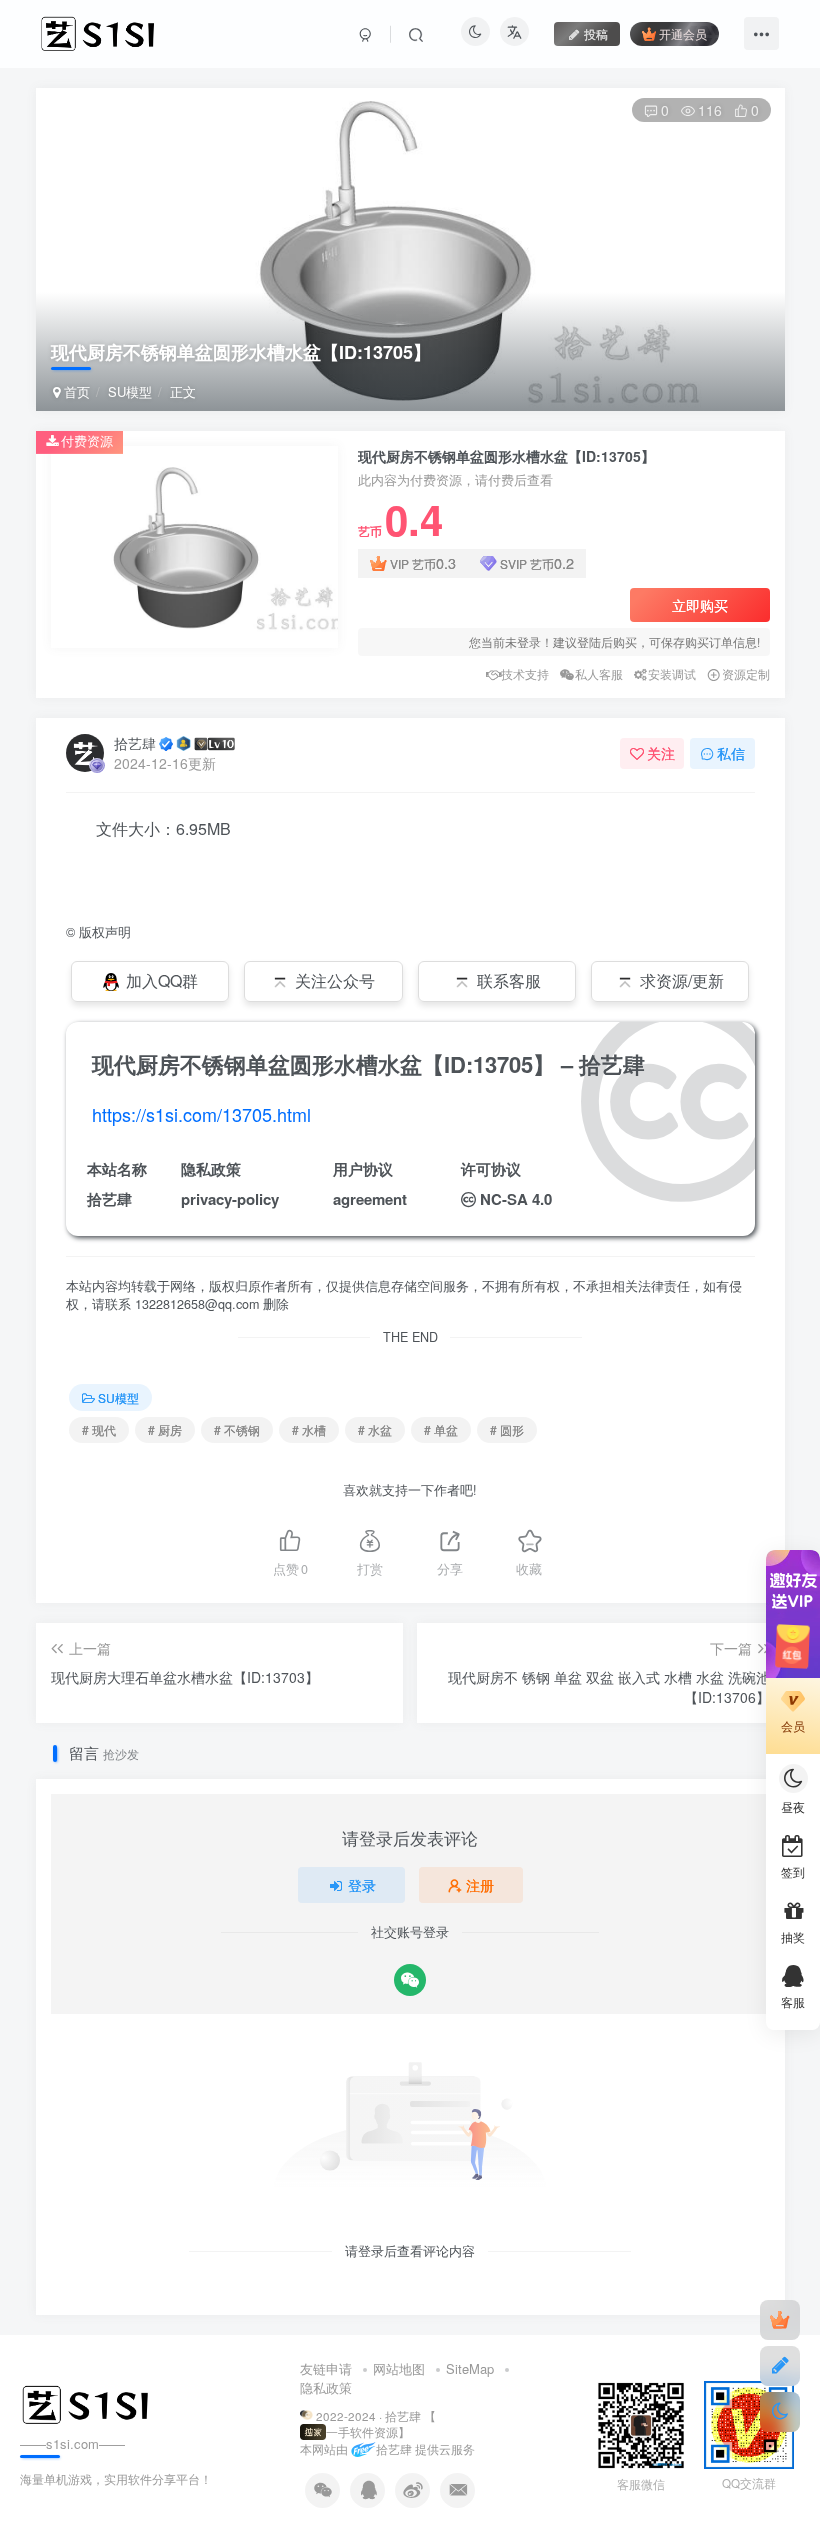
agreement (370, 1199)
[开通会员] (780, 2320)
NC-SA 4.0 (516, 1199)
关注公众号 (335, 980)
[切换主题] (780, 2412)
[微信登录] (410, 1980)
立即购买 (700, 605)
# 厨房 (165, 1429)
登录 (362, 1885)
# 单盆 (441, 1429)
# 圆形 (507, 1429)
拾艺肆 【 (410, 2416)
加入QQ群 (162, 980)
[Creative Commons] (468, 1198)
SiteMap (470, 2368)
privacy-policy (230, 1199)
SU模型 (130, 391)
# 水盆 (375, 1429)
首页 (75, 391)
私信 (731, 753)
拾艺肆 (135, 743)
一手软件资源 (362, 2432)
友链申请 (326, 2368)
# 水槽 (309, 1429)
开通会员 (683, 33)
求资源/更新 (682, 980)
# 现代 (99, 1429)
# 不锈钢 (237, 1429)
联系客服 (509, 980)
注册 (480, 1885)
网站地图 (399, 2368)
